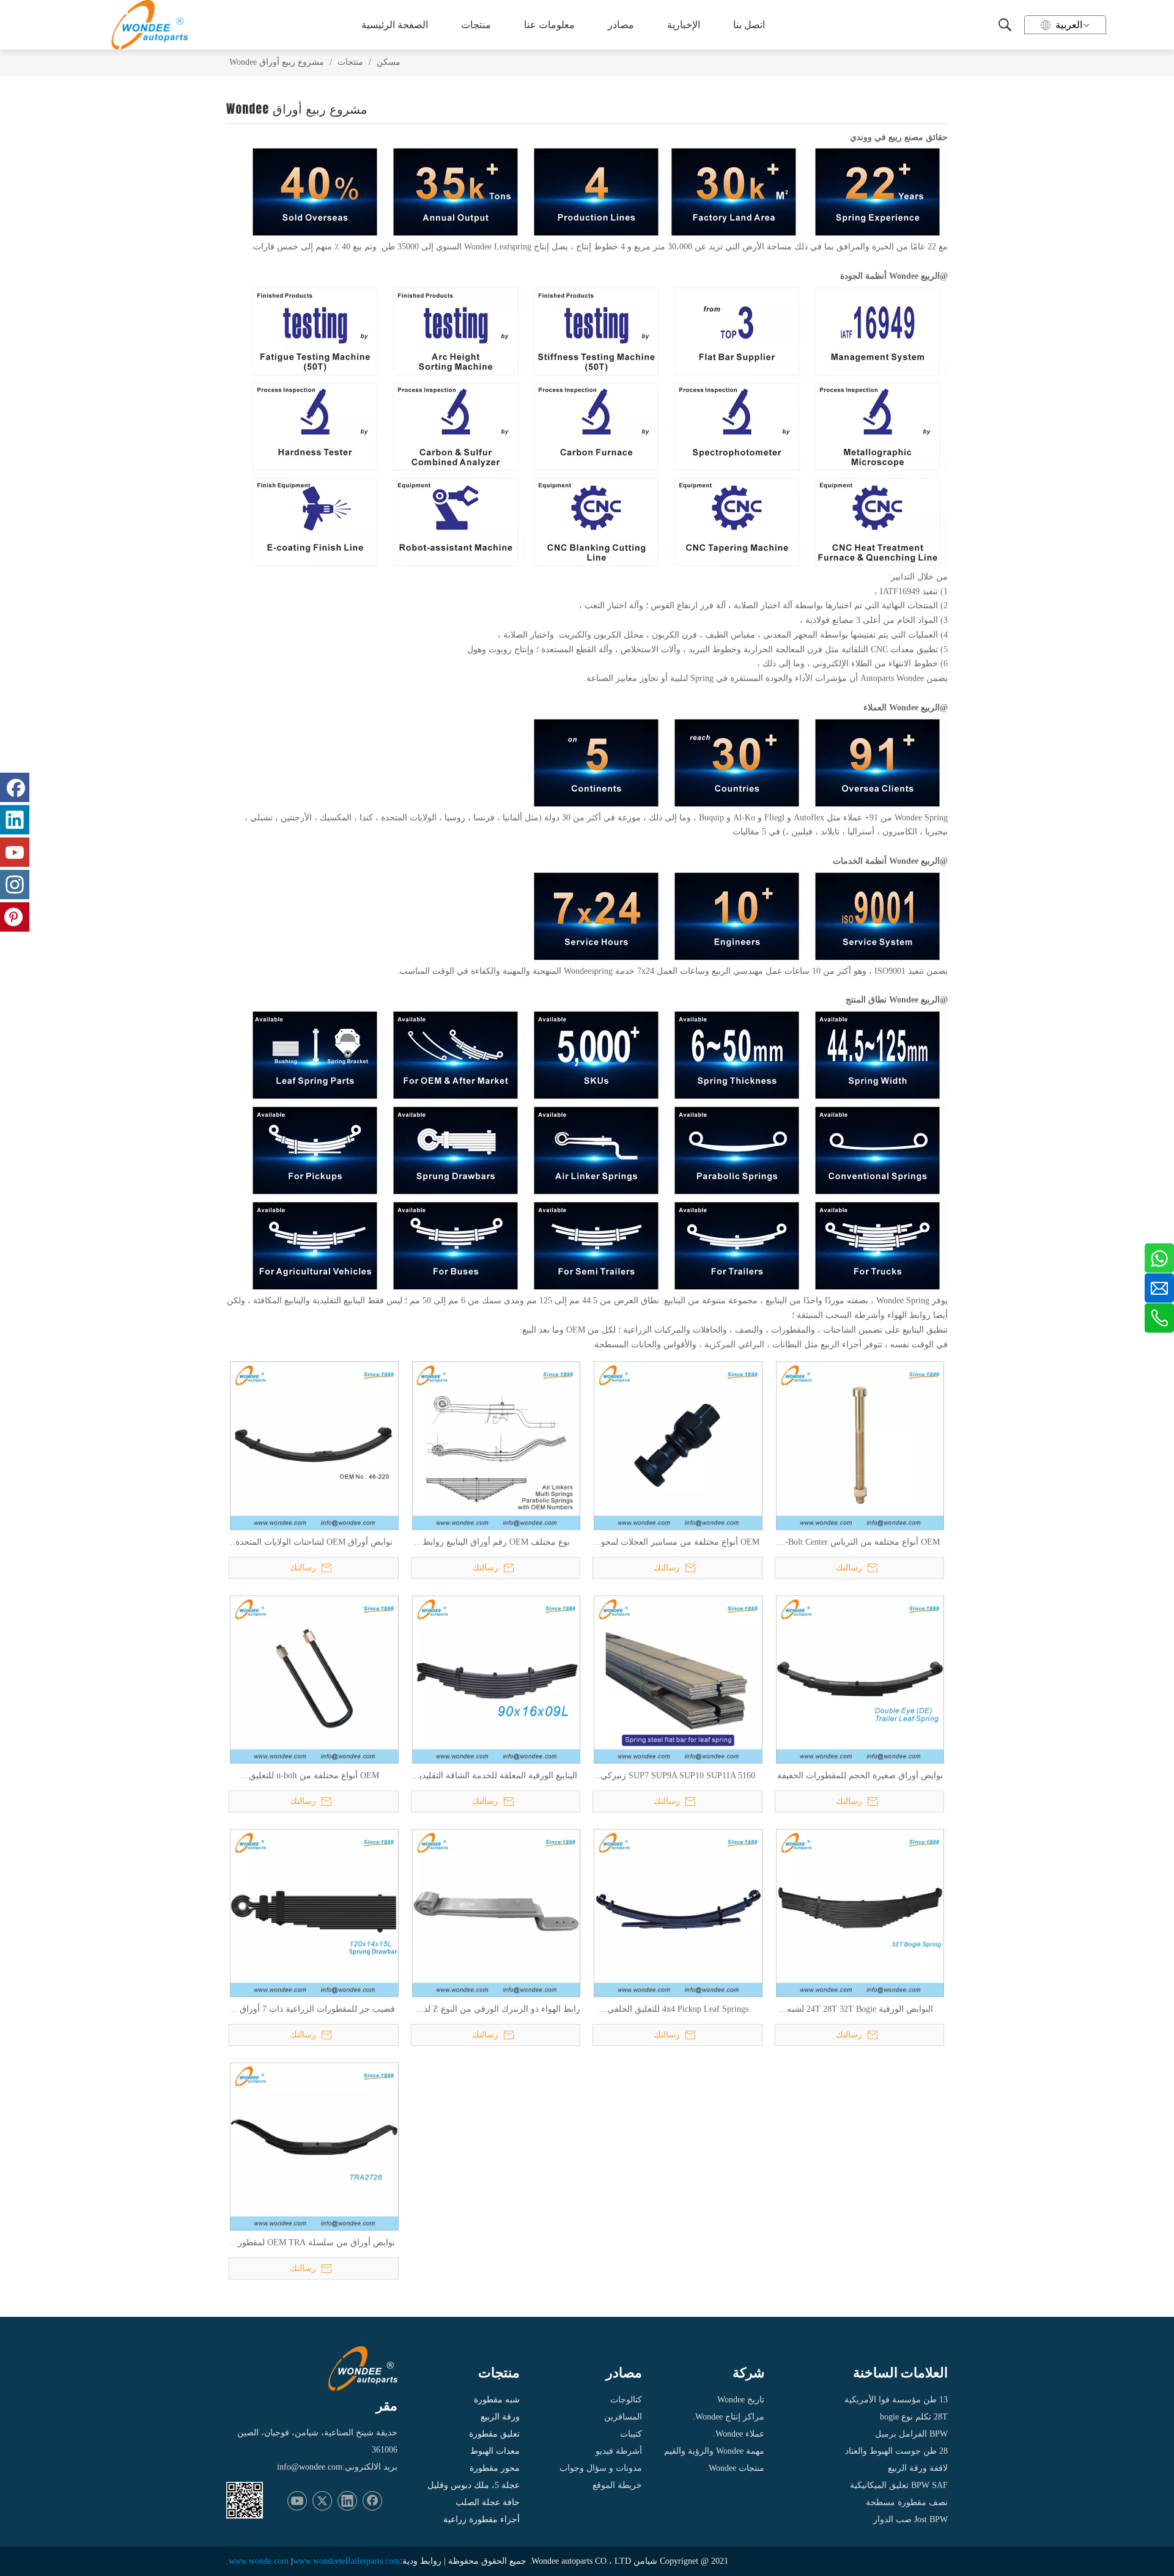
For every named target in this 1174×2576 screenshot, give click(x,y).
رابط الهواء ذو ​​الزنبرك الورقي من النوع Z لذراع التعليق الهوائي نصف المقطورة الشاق (496, 2010)
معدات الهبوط (495, 2451)
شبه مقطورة (497, 2400)
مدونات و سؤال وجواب (601, 2468)
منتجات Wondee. (735, 2468)
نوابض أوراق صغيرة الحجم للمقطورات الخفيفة (860, 1776)
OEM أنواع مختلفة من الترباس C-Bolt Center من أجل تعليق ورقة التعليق (860, 1543)
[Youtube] (297, 2501)
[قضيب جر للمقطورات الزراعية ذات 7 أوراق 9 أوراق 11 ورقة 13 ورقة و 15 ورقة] (314, 1912)
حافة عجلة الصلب (488, 2502)
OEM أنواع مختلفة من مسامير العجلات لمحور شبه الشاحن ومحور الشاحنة (678, 1543)
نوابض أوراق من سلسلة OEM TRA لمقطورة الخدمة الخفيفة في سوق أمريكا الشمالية (314, 2243)
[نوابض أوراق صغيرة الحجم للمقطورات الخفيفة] (860, 1679)
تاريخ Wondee (741, 2400)
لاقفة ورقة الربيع (918, 2468)
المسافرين (623, 2417)
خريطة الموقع (617, 2485)
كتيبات (631, 2434)
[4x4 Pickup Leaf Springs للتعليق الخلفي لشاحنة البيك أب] (678, 1912)
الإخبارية (684, 25)
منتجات (476, 25)
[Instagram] (15, 885)
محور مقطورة (495, 2468)
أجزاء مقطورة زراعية (482, 2519)
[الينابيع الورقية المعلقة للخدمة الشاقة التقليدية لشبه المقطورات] (497, 1679)
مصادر (621, 25)
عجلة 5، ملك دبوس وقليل (474, 2485)
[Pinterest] (15, 917)
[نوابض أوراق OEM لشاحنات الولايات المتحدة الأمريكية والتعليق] (314, 1445)
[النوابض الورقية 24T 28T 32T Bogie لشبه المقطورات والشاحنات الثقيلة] (860, 1912)
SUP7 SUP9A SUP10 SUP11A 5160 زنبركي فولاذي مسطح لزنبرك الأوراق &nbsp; (678, 1776)
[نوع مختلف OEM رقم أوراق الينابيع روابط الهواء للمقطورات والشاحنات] (497, 1445)
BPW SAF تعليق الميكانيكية (899, 2485)
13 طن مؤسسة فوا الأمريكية (896, 2400)
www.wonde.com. (260, 2561)
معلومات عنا (549, 25)
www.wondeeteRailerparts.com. (313, 2561)
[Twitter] (322, 2501)
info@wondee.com (310, 2467)
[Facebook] (372, 2501)
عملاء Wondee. (739, 2434)
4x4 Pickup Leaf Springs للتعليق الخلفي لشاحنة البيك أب (678, 2010)
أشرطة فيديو (619, 2451)
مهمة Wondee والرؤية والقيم (714, 2451)
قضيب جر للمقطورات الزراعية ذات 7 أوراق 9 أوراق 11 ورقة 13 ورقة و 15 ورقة (314, 2010)
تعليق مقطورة (494, 2434)
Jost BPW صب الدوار (910, 2519)
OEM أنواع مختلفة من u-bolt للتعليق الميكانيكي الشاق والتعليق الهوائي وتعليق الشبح (314, 1776)
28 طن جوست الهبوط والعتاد (896, 2451)
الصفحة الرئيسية (395, 25)
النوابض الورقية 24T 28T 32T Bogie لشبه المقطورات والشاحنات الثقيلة (860, 2010)
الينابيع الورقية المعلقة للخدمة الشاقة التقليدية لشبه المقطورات (496, 1776)
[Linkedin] (347, 2501)
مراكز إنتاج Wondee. (729, 2417)
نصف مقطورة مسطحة (907, 2502)
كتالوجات (626, 2400)
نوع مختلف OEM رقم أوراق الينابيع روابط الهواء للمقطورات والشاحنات (496, 1543)
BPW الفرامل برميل (911, 2434)
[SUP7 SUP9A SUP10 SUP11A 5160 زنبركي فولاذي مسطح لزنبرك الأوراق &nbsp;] (678, 1679)
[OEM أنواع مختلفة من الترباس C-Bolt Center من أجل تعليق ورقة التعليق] (860, 1445)
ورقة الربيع (500, 2417)
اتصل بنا (749, 25)
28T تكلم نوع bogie (914, 2417)
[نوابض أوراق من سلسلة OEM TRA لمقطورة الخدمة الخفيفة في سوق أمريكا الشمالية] (314, 2146)
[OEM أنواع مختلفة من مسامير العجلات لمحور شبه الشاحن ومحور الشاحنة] (678, 1445)
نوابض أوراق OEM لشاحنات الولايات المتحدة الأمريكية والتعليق (314, 1543)
